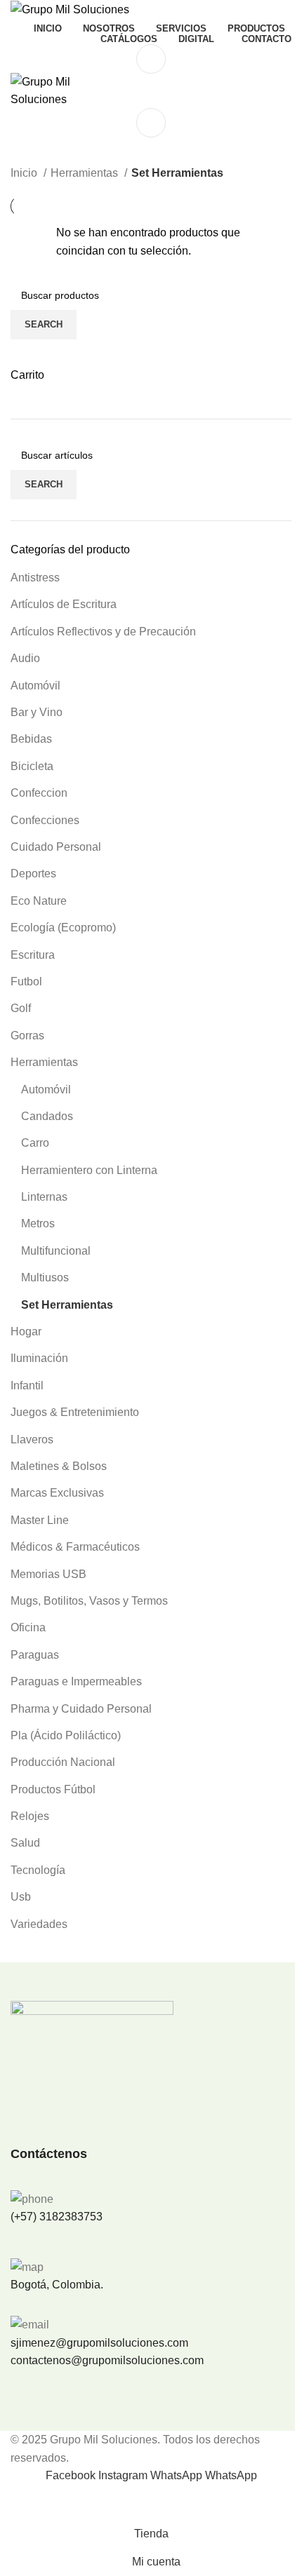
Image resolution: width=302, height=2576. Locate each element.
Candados (47, 1116)
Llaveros (32, 1439)
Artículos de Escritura (64, 604)
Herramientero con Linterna (89, 1170)
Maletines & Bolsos (59, 1466)
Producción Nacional (63, 1762)
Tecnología (38, 1870)
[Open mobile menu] (151, 123)
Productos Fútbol (53, 1789)
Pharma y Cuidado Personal (81, 1709)
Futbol (26, 982)
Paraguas (35, 1655)
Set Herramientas (67, 1305)
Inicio (25, 173)
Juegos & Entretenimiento (75, 1412)
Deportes (33, 874)
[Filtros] (18, 2502)
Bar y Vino (37, 712)
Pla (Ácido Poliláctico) (66, 1735)
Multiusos (45, 1277)
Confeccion (39, 793)
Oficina (28, 1627)
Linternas (44, 1197)
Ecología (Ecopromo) (63, 928)
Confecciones (45, 820)
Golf (21, 1008)
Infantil (27, 1385)
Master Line (40, 1520)
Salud (25, 1843)
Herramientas (44, 1062)
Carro (35, 1143)
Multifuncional (56, 1251)
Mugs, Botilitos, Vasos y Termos (89, 1601)
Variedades (39, 1924)
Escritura (33, 955)
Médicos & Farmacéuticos (75, 1547)
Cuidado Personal (56, 847)
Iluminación (39, 1358)
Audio (25, 658)
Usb (21, 1897)
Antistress (35, 578)
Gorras (27, 1036)
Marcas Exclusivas (57, 1493)
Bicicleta (32, 766)
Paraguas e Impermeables (76, 1681)
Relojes (30, 1816)
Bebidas (31, 739)
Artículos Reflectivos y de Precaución (103, 632)
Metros (38, 1223)
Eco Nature (39, 901)
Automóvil (35, 686)
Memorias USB (48, 1574)
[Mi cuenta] (151, 59)
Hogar (26, 1331)
